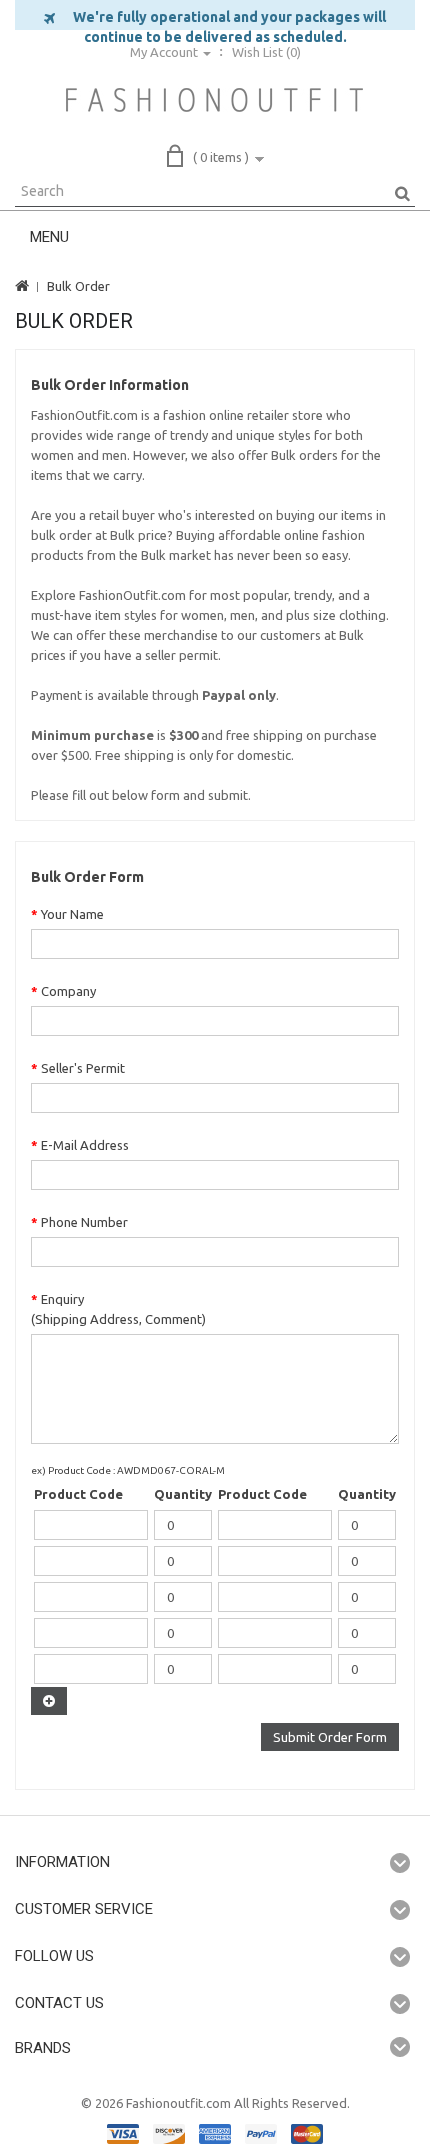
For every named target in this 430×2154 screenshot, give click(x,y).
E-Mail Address (85, 1145)
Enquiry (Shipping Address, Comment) (118, 1309)
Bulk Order (78, 286)
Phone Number (84, 1222)
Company (68, 991)
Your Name (72, 914)
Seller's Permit (83, 1068)
